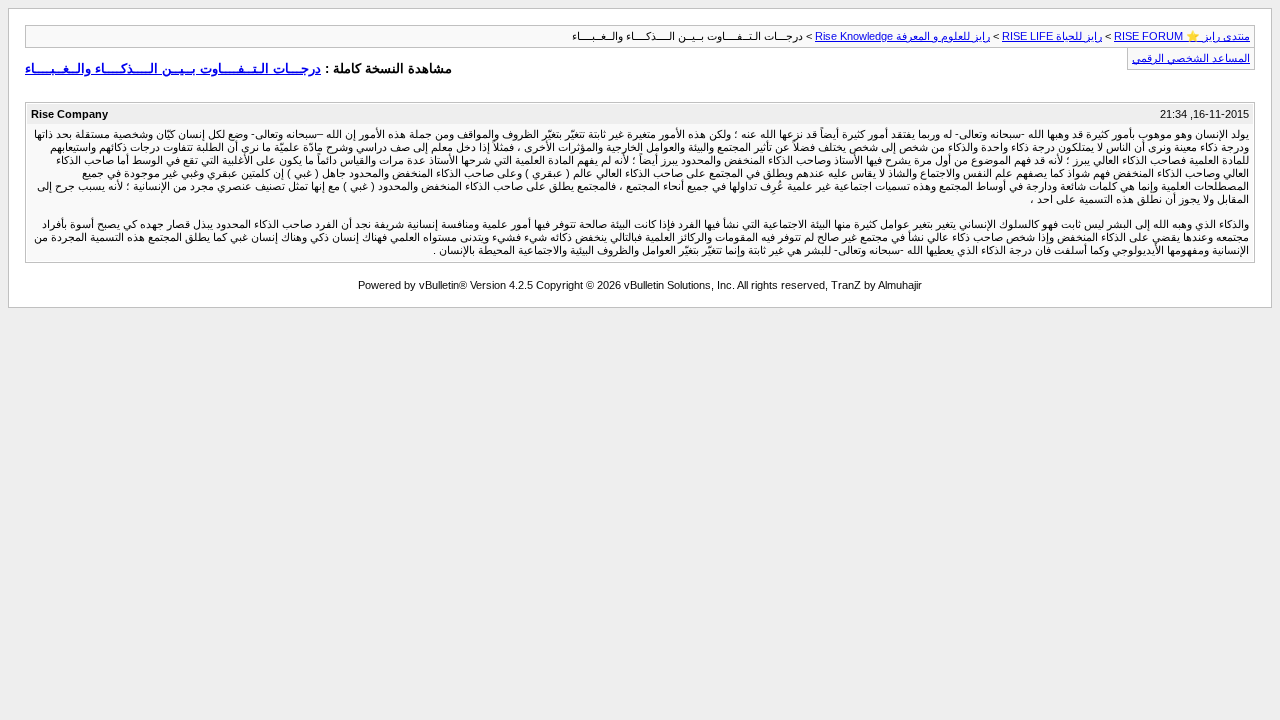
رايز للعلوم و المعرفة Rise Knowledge (902, 36)
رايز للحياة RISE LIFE (1052, 36)
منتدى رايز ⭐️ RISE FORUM (1182, 36)
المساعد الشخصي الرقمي (1191, 58)
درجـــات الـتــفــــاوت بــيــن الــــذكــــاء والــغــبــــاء (173, 68)
